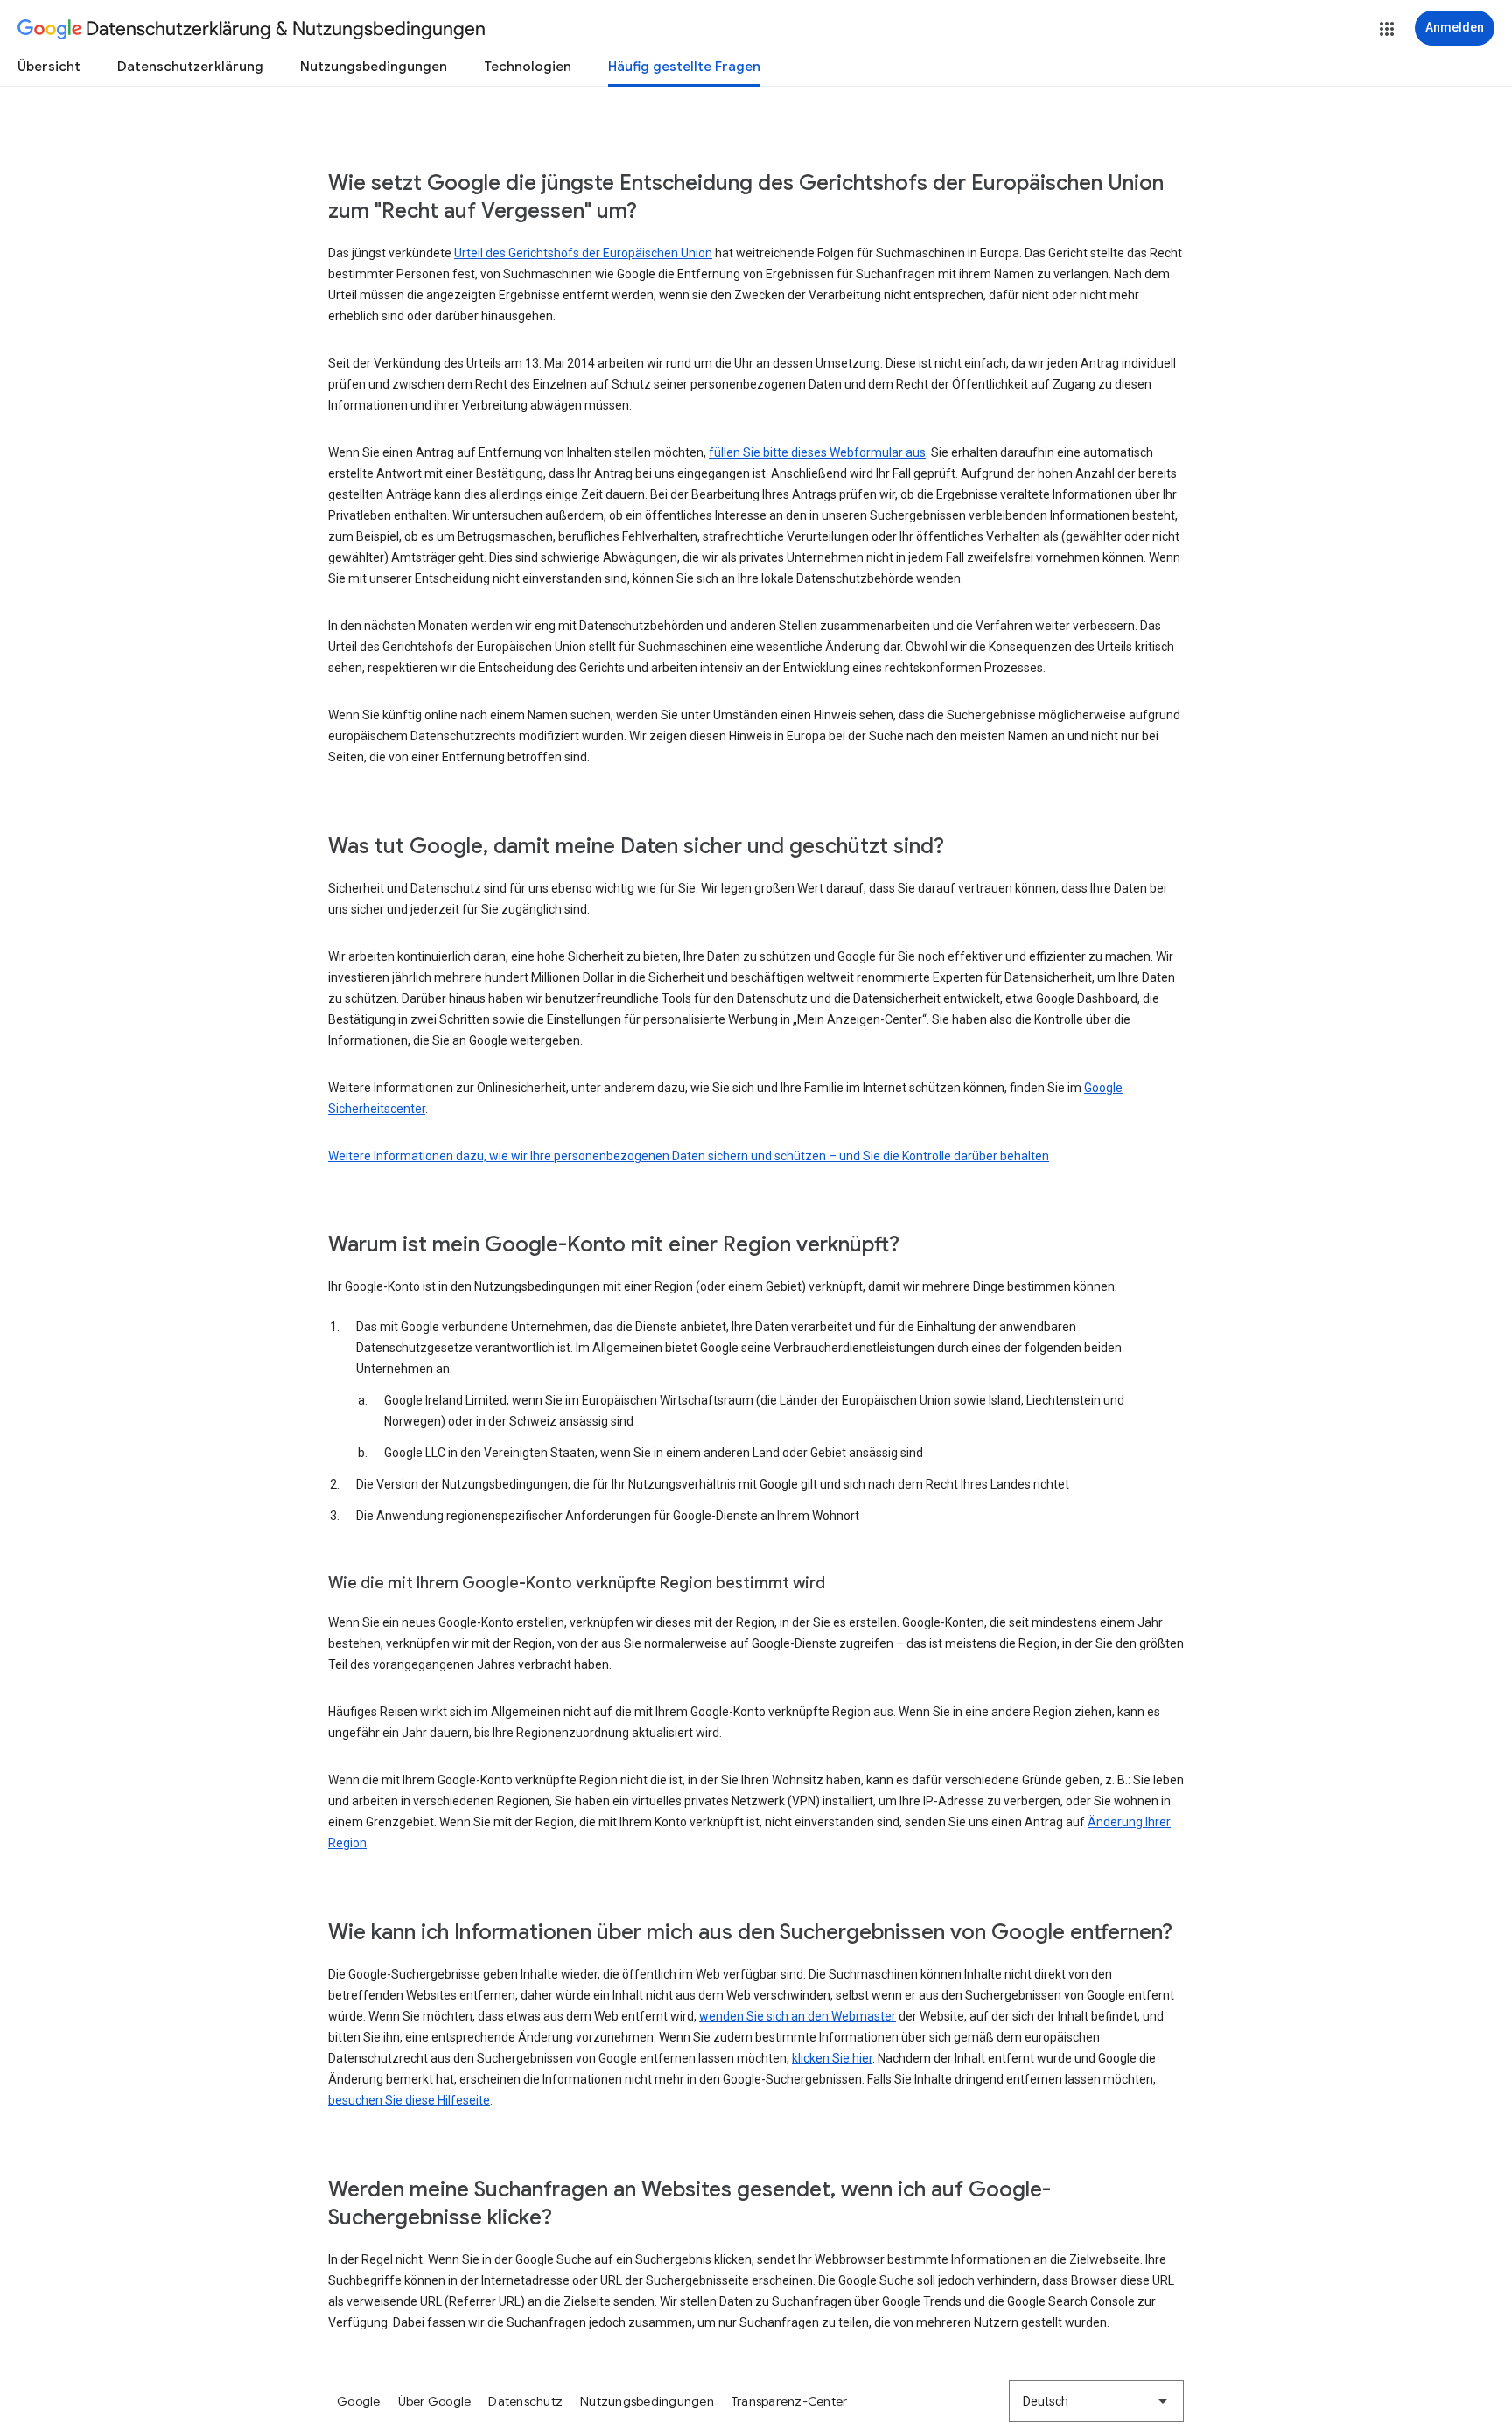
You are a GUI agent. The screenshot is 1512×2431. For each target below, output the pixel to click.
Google (359, 2401)
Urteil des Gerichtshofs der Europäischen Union (583, 253)
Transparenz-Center (790, 2401)
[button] (1387, 29)
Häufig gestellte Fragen (684, 67)
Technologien (528, 67)
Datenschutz (525, 2401)
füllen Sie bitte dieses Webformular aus (817, 452)
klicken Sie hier (832, 2058)
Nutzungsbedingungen (374, 67)
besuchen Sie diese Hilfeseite (409, 2100)
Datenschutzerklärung (190, 67)
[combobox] (1096, 2401)
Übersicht (49, 67)
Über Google (435, 2401)
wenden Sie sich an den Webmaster (798, 2016)
